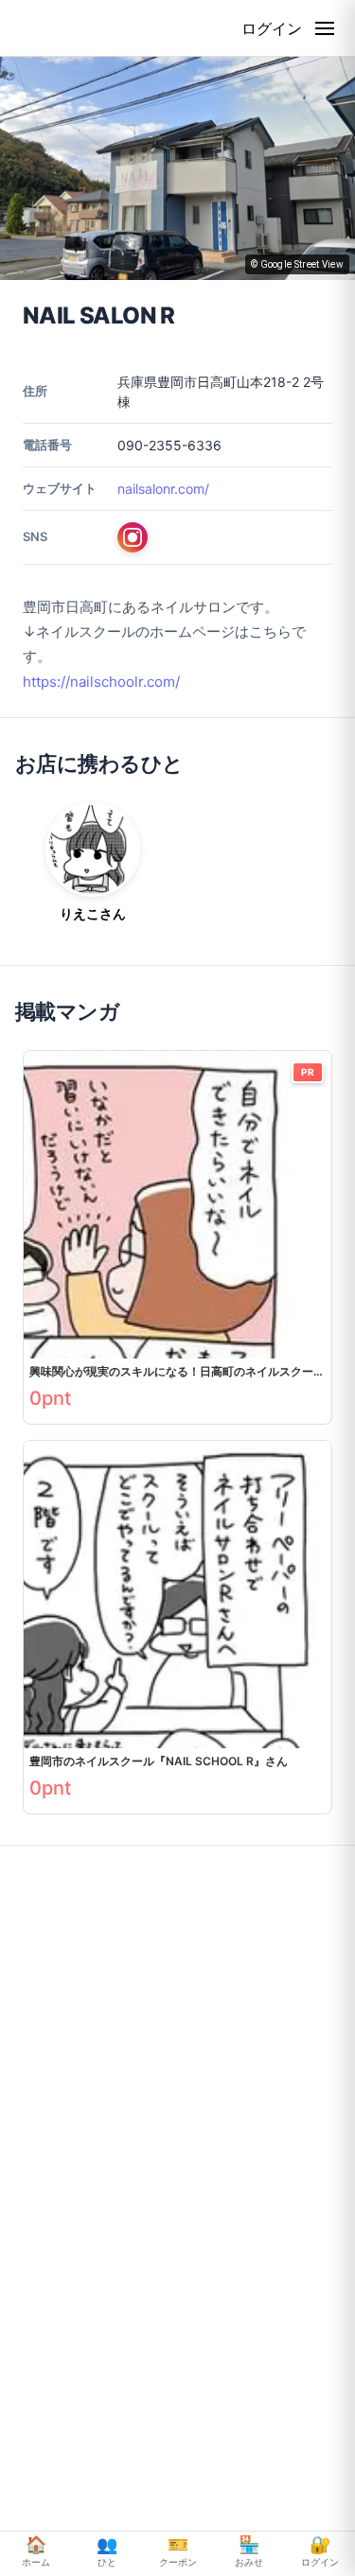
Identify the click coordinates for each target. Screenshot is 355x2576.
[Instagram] (133, 537)
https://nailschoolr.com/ (101, 682)
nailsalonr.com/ (163, 489)
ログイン (272, 28)
